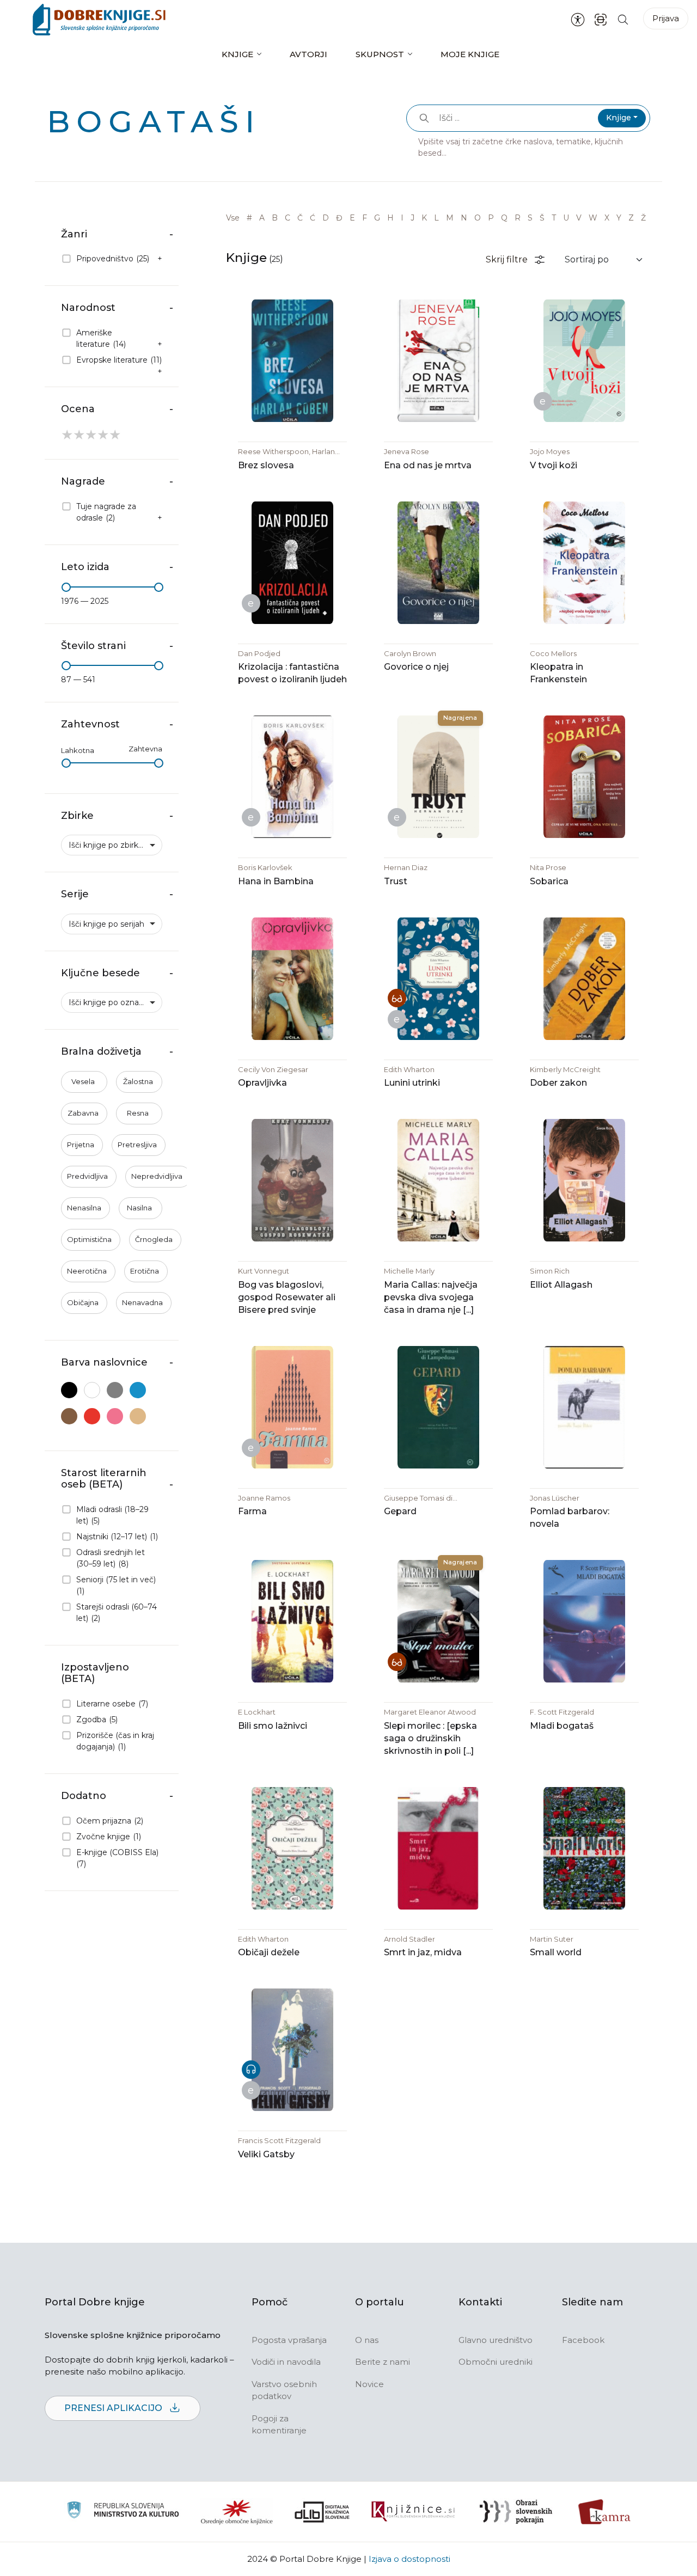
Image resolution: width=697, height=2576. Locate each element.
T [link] (554, 218)
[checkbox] (112, 259)
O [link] (478, 218)
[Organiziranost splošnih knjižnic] (237, 2512)
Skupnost (380, 54)
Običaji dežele (269, 1952)
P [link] (491, 218)
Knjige (237, 54)
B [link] (275, 218)
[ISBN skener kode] (601, 19)
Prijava (666, 18)
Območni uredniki (496, 2362)
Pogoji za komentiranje (279, 2425)
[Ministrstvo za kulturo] (123, 2511)
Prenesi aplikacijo (114, 2408)
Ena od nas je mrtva (428, 465)
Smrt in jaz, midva (423, 1952)
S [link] (530, 218)
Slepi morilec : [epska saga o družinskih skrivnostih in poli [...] (430, 1738)
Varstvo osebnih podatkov (284, 2390)
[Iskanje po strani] (623, 19)
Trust (396, 881)
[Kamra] (605, 2512)
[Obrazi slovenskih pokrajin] (516, 2512)
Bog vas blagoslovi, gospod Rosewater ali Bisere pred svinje (287, 1297)
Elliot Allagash (561, 1285)
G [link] (377, 218)
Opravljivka (262, 1083)
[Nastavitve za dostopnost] (578, 20)
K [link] (424, 218)
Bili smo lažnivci (273, 1726)
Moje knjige (470, 54)
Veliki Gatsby (266, 2154)
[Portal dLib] (322, 2512)
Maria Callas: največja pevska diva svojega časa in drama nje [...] (431, 1297)
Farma (252, 1511)
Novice (369, 2384)
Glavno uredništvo (496, 2340)
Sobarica (549, 881)
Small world (556, 1952)
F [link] (365, 218)
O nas (367, 2340)
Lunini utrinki (412, 1083)
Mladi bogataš (562, 1726)
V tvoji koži (554, 465)
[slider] (66, 587)
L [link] (436, 218)
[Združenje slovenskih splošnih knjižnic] (413, 2512)
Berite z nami (383, 2362)
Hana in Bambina (276, 881)
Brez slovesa (266, 465)
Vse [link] (233, 218)
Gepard (400, 1511)
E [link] (352, 218)
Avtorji (308, 54)
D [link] (326, 218)
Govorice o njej (416, 667)
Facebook (583, 2340)
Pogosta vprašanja (289, 2340)
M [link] (450, 218)
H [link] (390, 218)
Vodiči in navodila (286, 2362)
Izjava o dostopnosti (409, 2559)
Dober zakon (558, 1083)
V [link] (579, 218)
